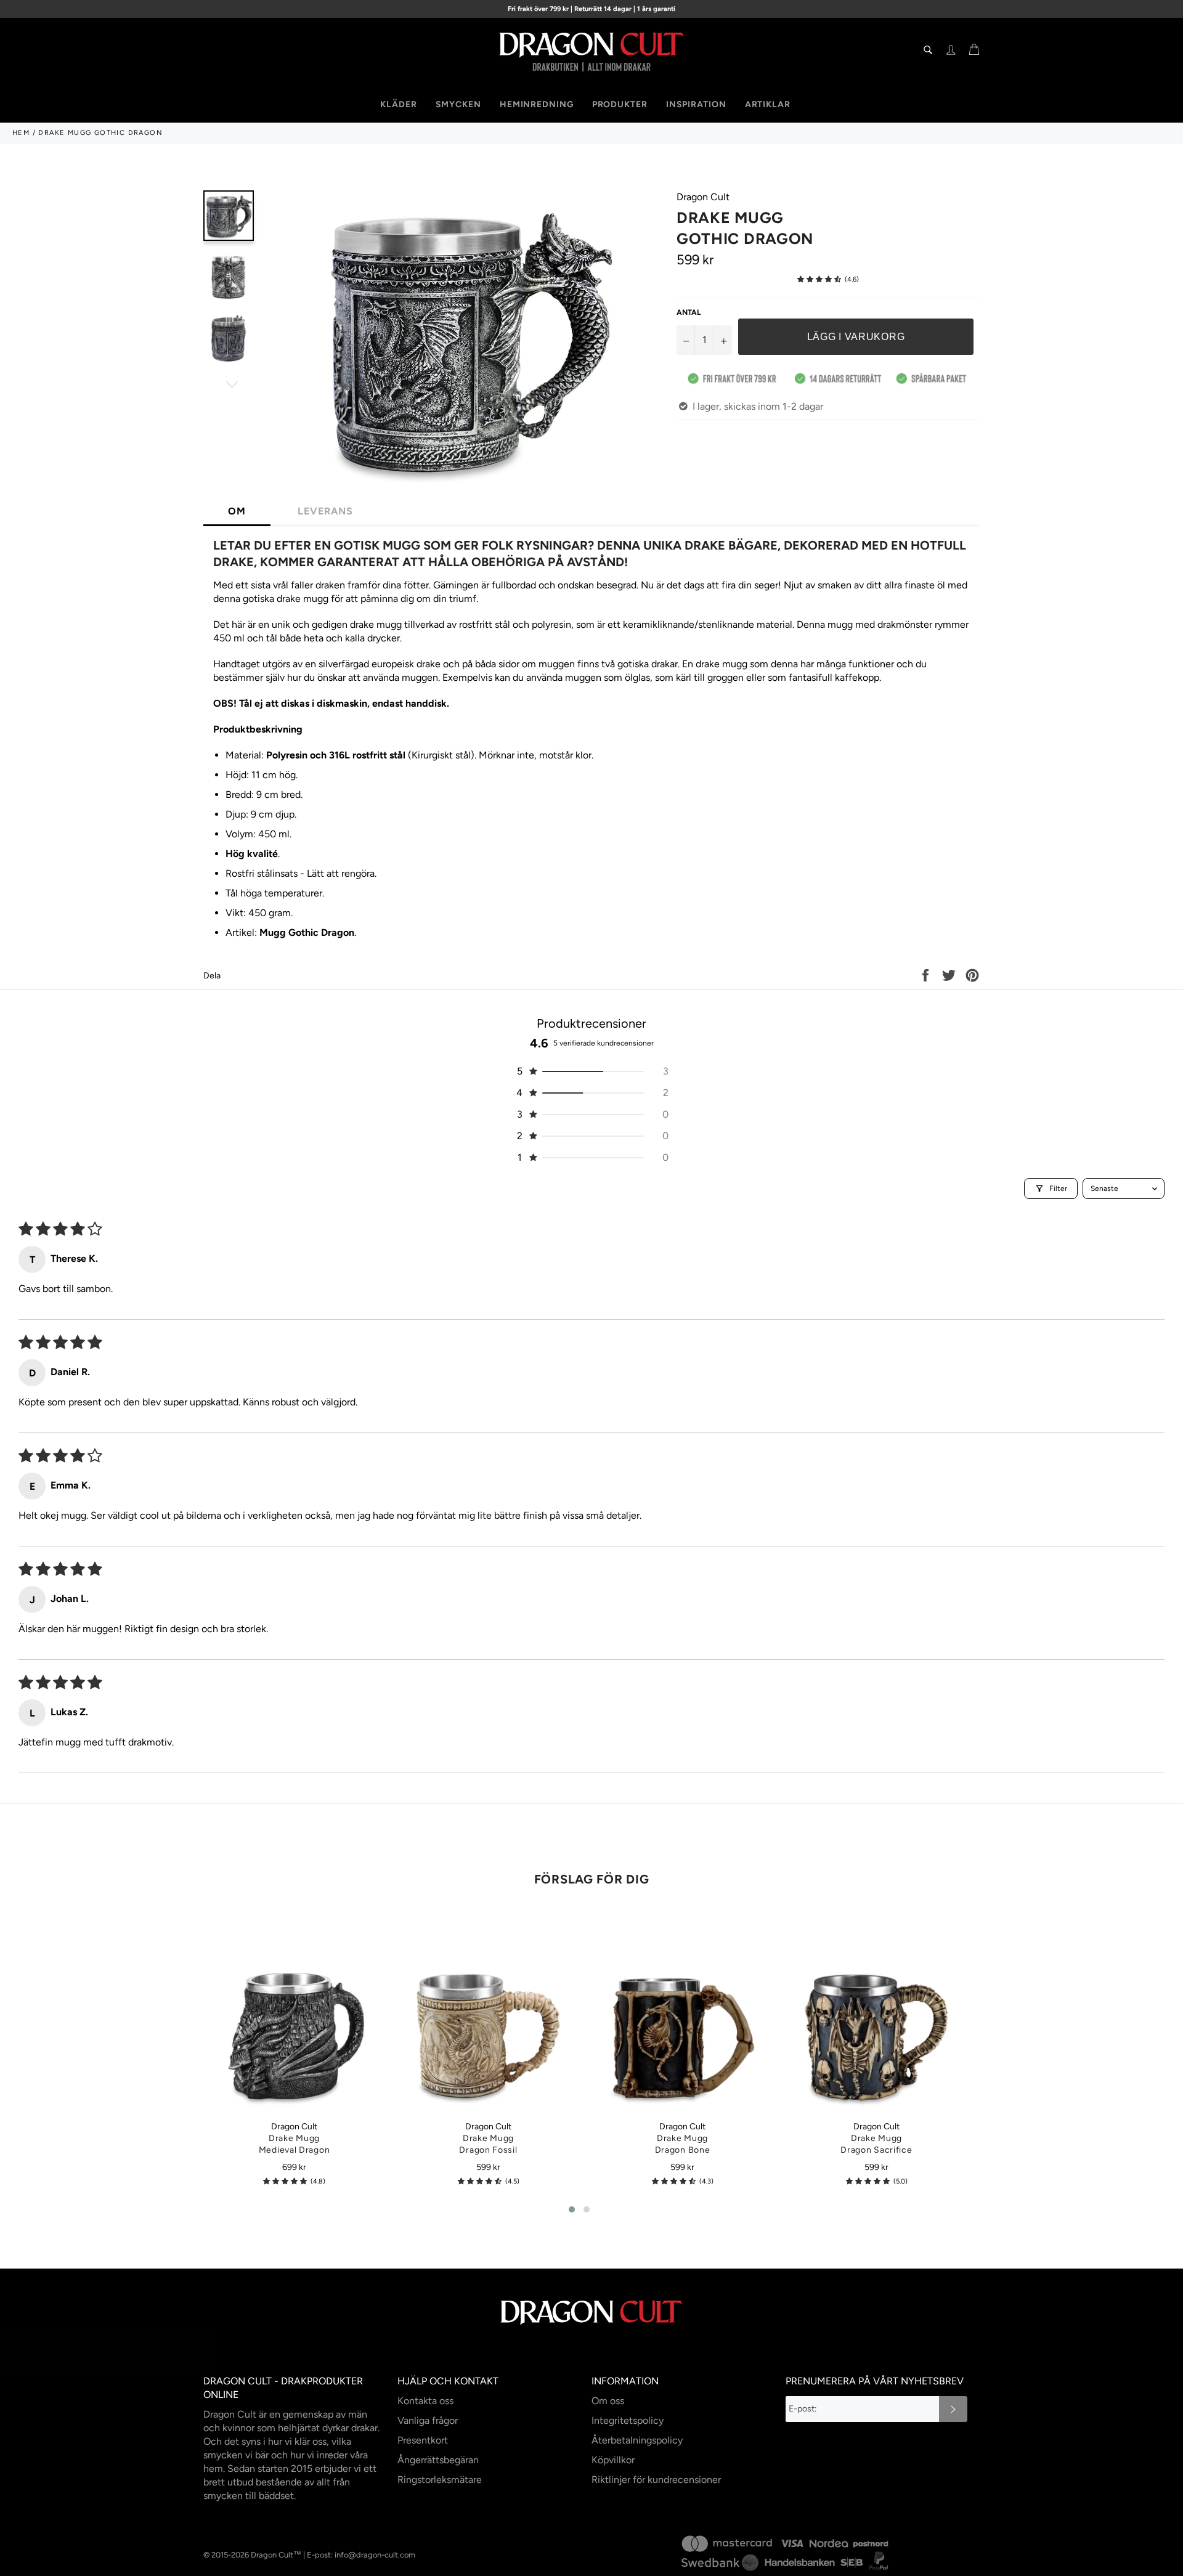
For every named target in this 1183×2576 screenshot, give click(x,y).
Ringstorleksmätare (440, 2480)
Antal (689, 312)
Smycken (458, 104)
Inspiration (696, 104)
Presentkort (423, 2440)
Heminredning (537, 104)
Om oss (608, 2401)
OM (237, 511)
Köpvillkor (613, 2460)
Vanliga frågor (428, 2420)
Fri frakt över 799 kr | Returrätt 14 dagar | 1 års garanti (591, 9)
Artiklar (768, 104)
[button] (819, 279)
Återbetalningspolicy (637, 2440)
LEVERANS (325, 511)
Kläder (398, 104)
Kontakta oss (425, 2401)
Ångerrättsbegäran (438, 2460)
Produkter (620, 104)
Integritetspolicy (628, 2420)
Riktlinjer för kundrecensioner (656, 2480)
